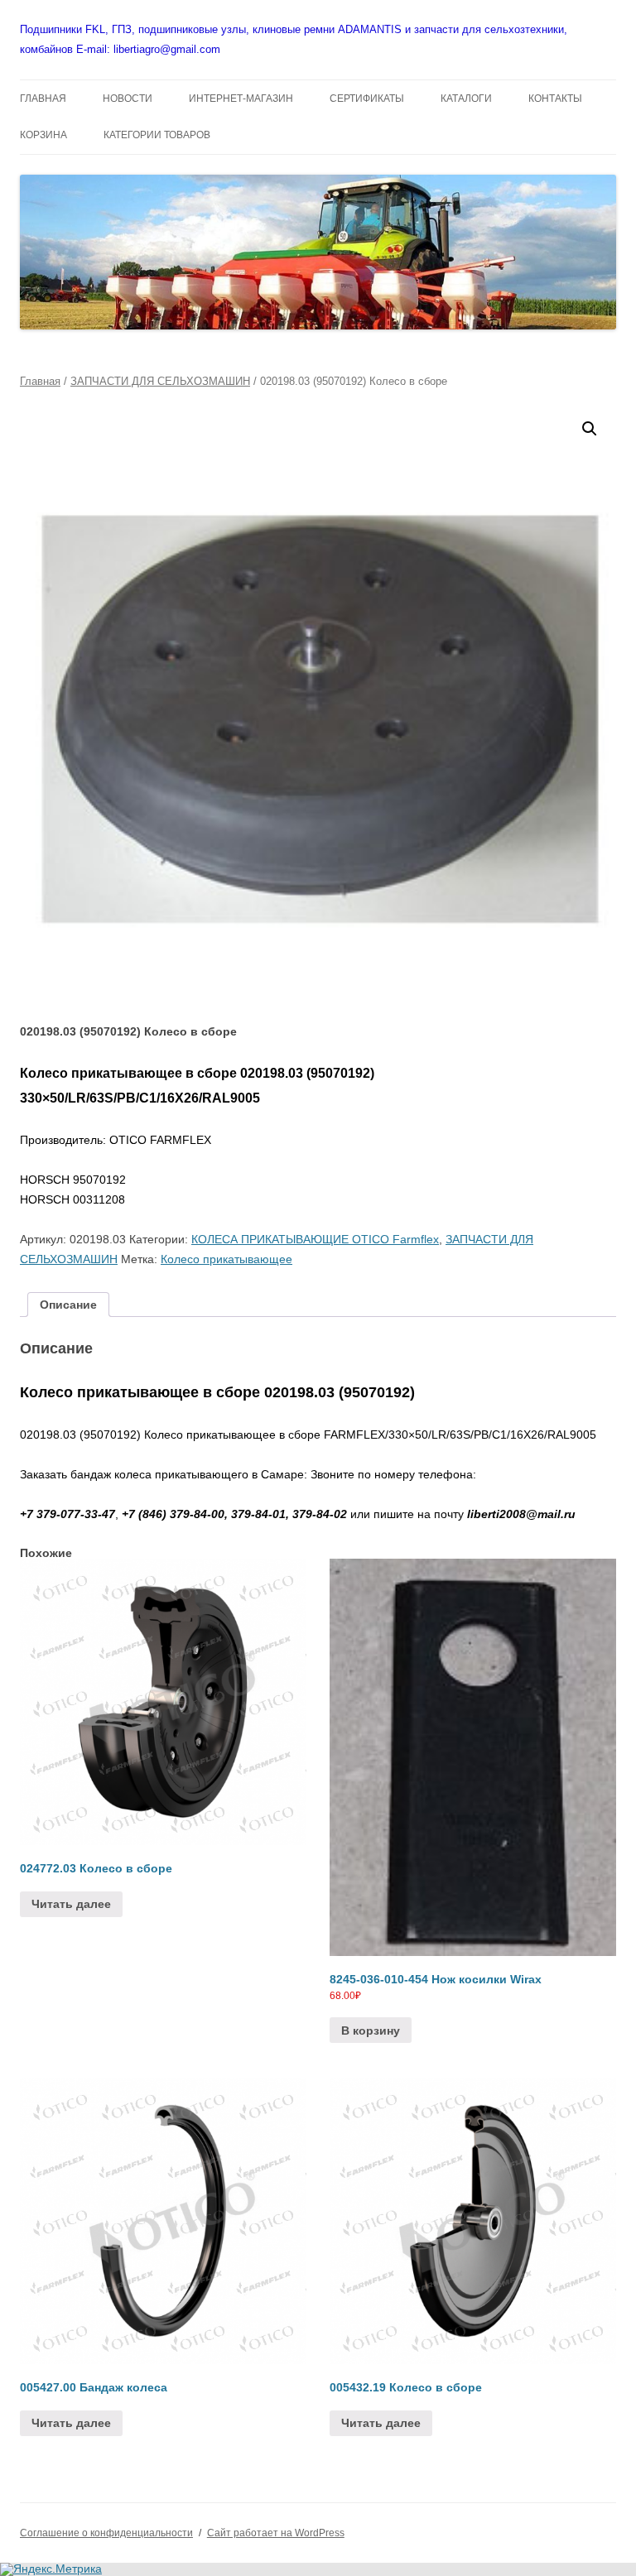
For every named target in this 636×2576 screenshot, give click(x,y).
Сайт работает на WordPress (276, 2533)
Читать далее (71, 1904)
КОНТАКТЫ (555, 99)
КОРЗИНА (43, 135)
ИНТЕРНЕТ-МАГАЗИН (241, 99)
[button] (590, 429)
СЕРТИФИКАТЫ (367, 99)
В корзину (371, 2031)
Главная (40, 381)
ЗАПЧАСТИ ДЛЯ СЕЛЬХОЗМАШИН (160, 381)
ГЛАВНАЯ (43, 99)
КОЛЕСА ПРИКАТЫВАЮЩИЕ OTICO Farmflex (315, 1239)
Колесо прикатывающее (226, 1259)
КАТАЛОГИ (466, 99)
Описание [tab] (68, 1305)
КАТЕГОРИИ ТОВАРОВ (157, 135)
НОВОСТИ (128, 99)
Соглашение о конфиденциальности (106, 2533)
